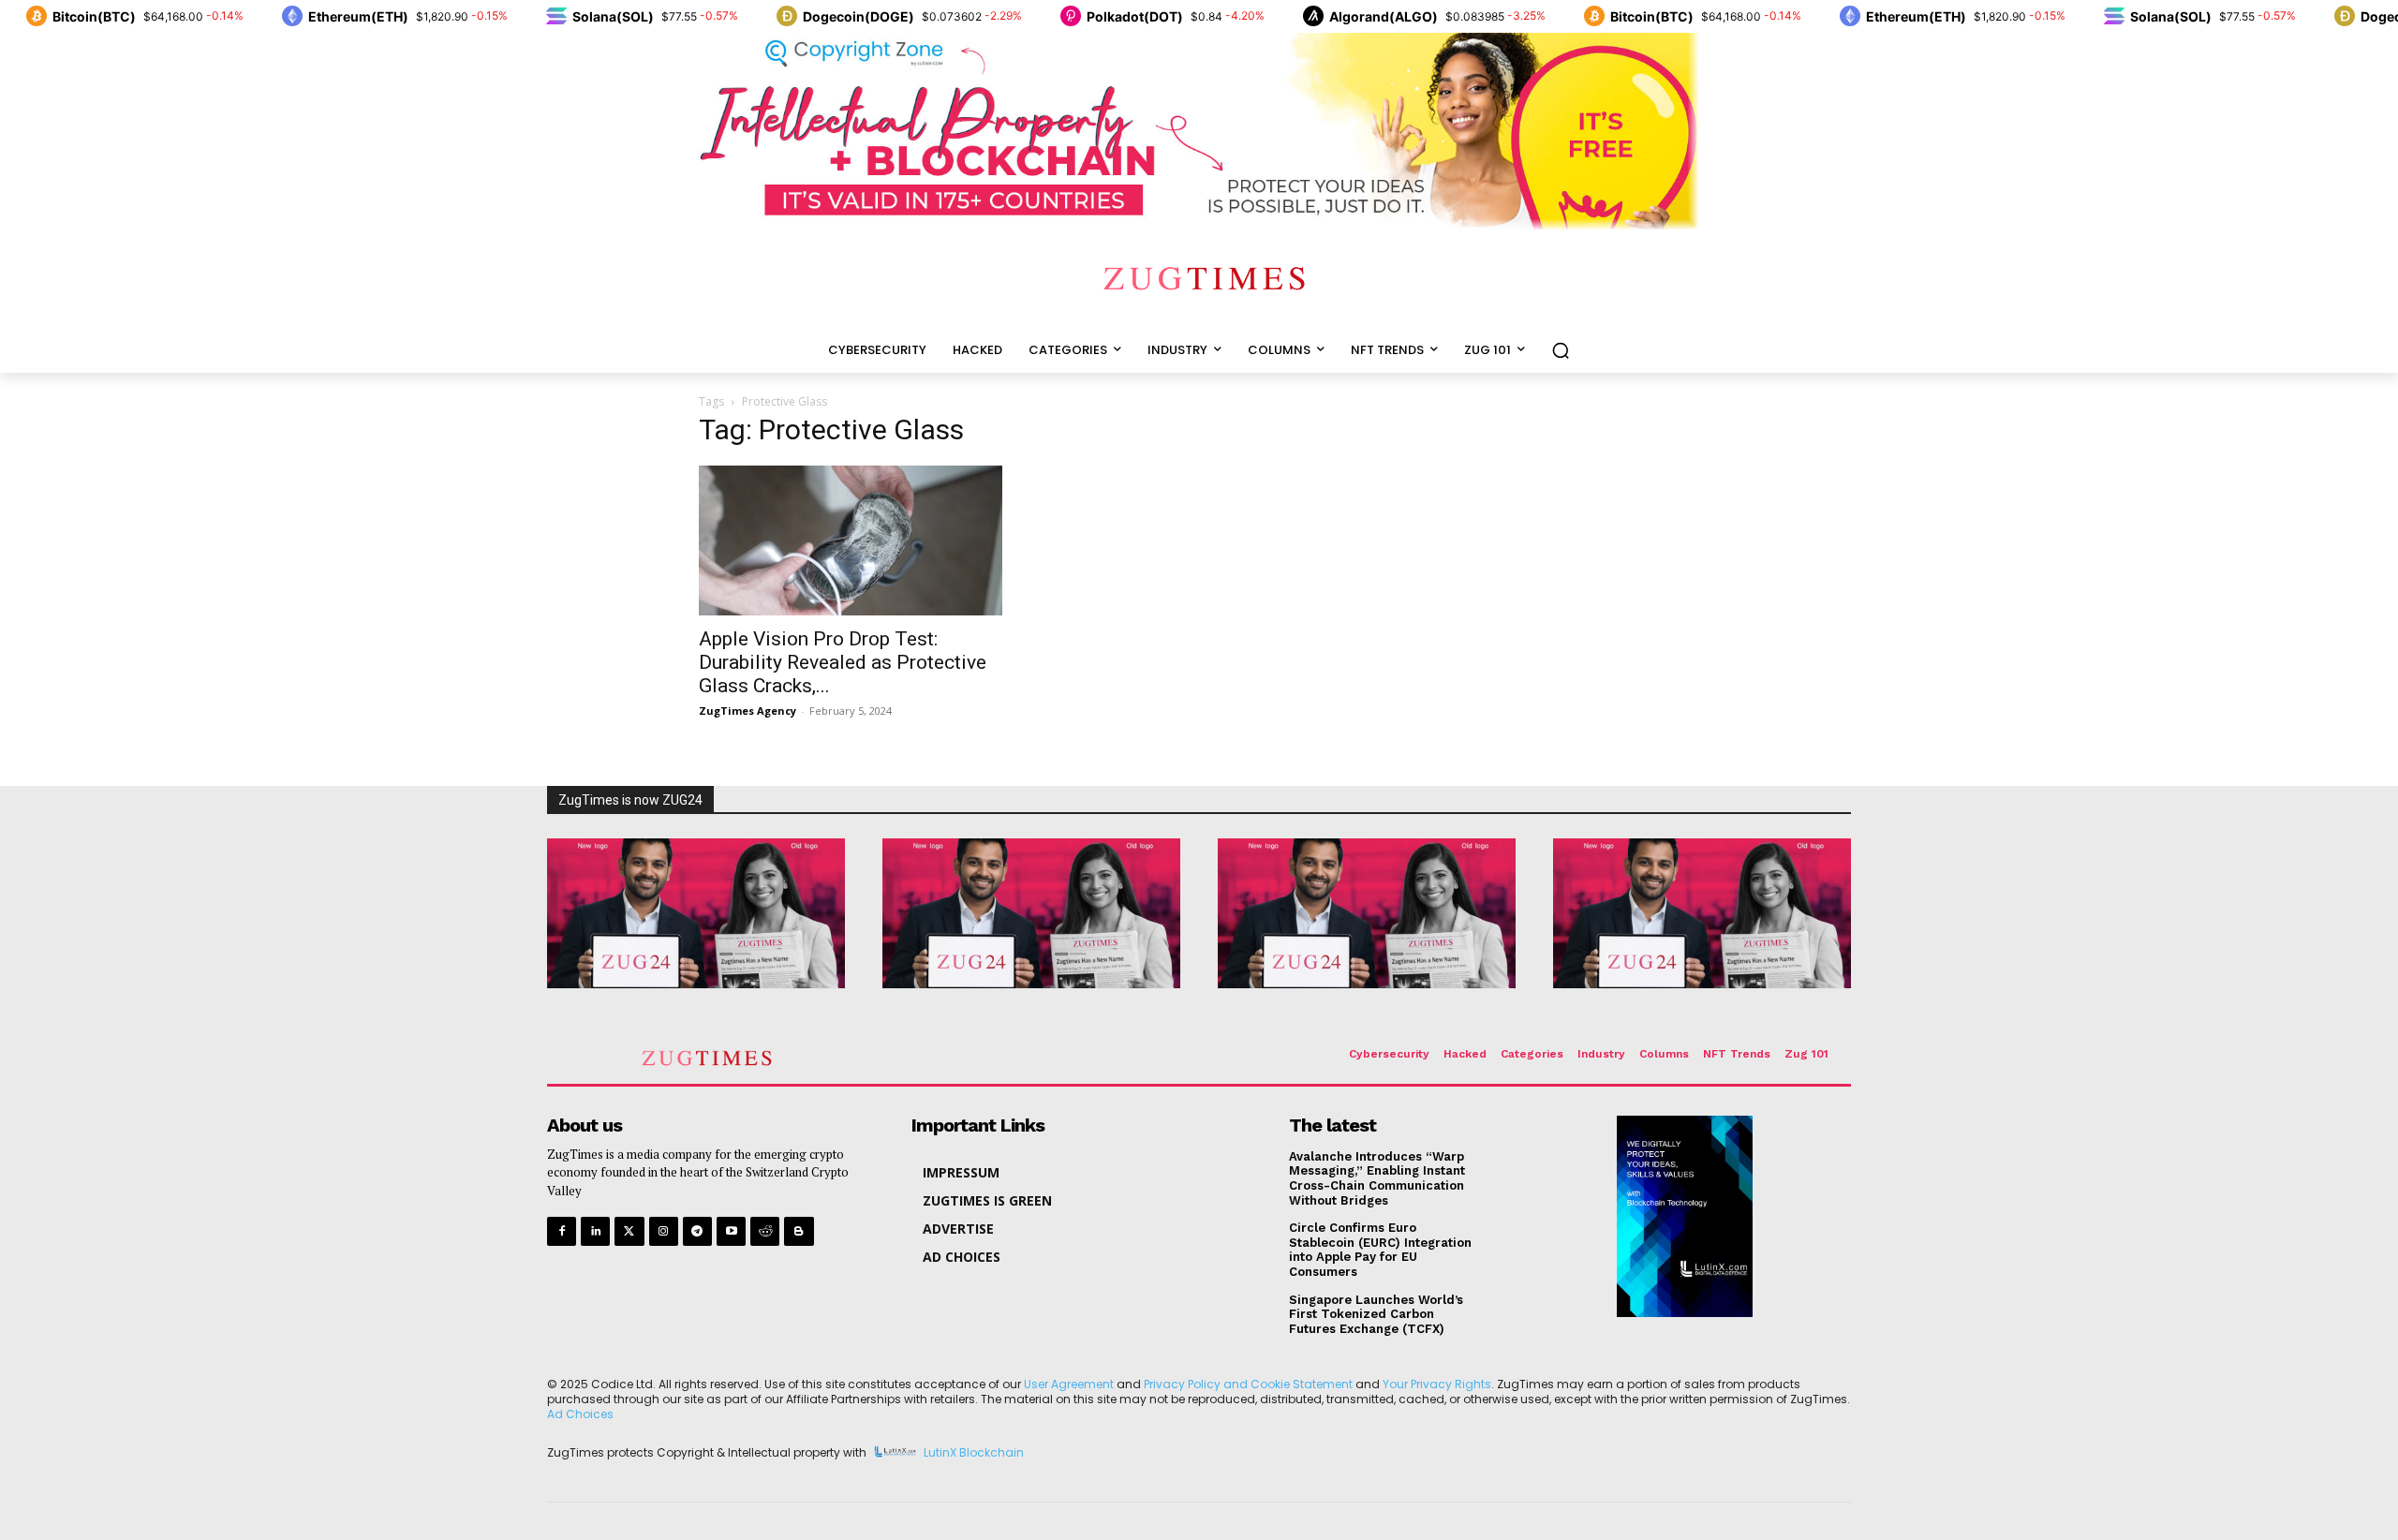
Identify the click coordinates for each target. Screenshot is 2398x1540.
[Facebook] (562, 1231)
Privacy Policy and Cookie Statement (1248, 1384)
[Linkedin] (595, 1231)
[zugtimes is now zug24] (696, 913)
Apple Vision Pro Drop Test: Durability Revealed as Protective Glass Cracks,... (843, 662)
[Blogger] (799, 1231)
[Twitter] (629, 1231)
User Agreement (1069, 1384)
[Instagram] (664, 1231)
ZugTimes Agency (748, 711)
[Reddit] (765, 1231)
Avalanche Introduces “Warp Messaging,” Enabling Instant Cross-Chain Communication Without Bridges (1377, 1178)
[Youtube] (731, 1231)
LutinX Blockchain (974, 1453)
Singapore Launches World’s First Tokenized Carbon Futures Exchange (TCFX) (1376, 1314)
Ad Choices (580, 1414)
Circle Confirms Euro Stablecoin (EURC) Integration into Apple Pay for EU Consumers (1380, 1250)
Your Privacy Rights (1437, 1384)
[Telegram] (697, 1231)
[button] (1561, 350)
